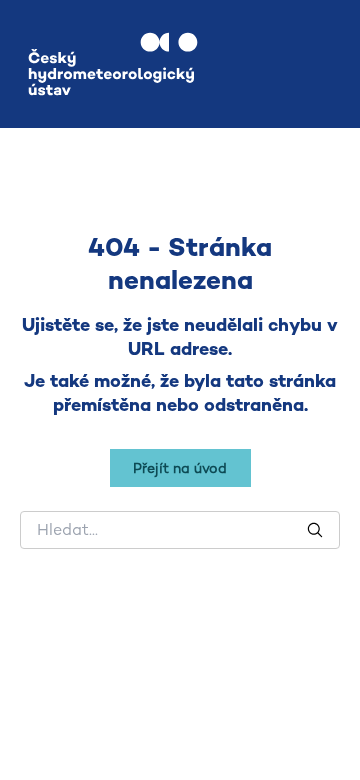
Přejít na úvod (180, 468)
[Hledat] (315, 530)
